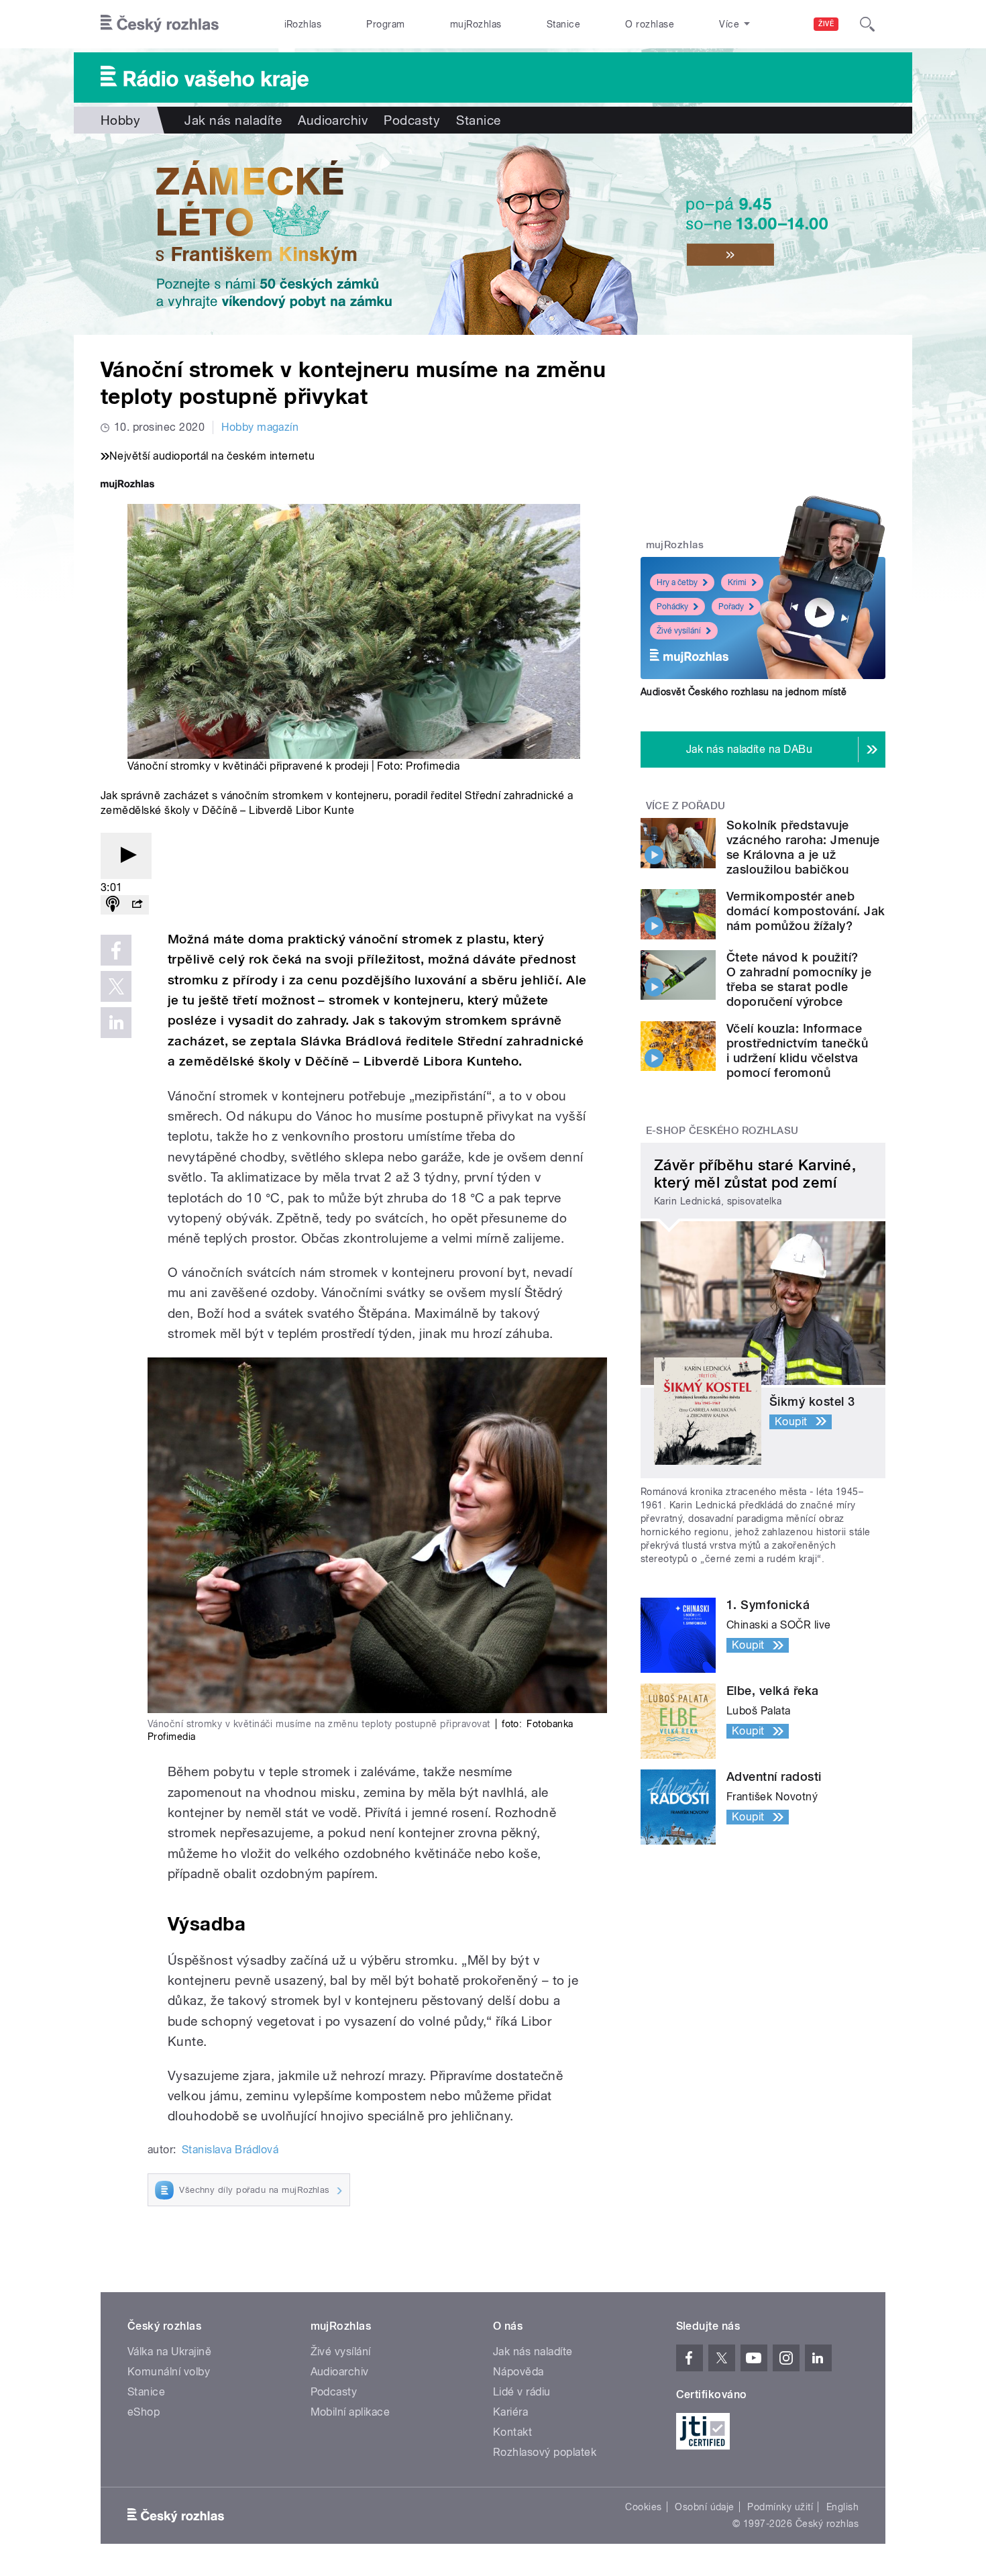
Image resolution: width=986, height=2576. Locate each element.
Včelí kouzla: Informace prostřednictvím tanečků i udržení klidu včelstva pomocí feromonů (797, 1050)
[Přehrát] (126, 856)
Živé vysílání (679, 631)
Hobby (120, 120)
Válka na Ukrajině (169, 2352)
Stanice (563, 24)
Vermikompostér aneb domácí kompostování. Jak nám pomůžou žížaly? (806, 911)
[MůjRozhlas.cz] (127, 485)
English (842, 2507)
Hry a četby (677, 582)
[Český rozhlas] (160, 24)
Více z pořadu (686, 806)
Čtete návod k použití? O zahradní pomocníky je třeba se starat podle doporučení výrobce (799, 979)
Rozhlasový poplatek (545, 2452)
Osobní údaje (705, 2507)
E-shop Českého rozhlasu (722, 1131)
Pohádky (672, 607)
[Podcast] (113, 905)
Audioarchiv (333, 120)
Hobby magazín (260, 427)
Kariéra (510, 2412)
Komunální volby (169, 2372)
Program (385, 24)
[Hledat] (867, 24)
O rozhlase (650, 24)
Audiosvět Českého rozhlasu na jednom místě (744, 692)
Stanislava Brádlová (230, 2150)
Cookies (643, 2507)
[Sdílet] (137, 905)
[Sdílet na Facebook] (116, 950)
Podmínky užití (780, 2507)
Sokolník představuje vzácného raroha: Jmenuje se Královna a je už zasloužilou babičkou (803, 847)
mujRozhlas (476, 24)
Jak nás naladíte (233, 120)
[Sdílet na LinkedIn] (116, 1023)
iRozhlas (303, 24)
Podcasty (412, 120)
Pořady (731, 607)
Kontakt (512, 2432)
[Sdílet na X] (116, 986)
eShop (144, 2412)
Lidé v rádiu (522, 2392)
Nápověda (518, 2372)
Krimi (737, 582)
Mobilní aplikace (350, 2412)
